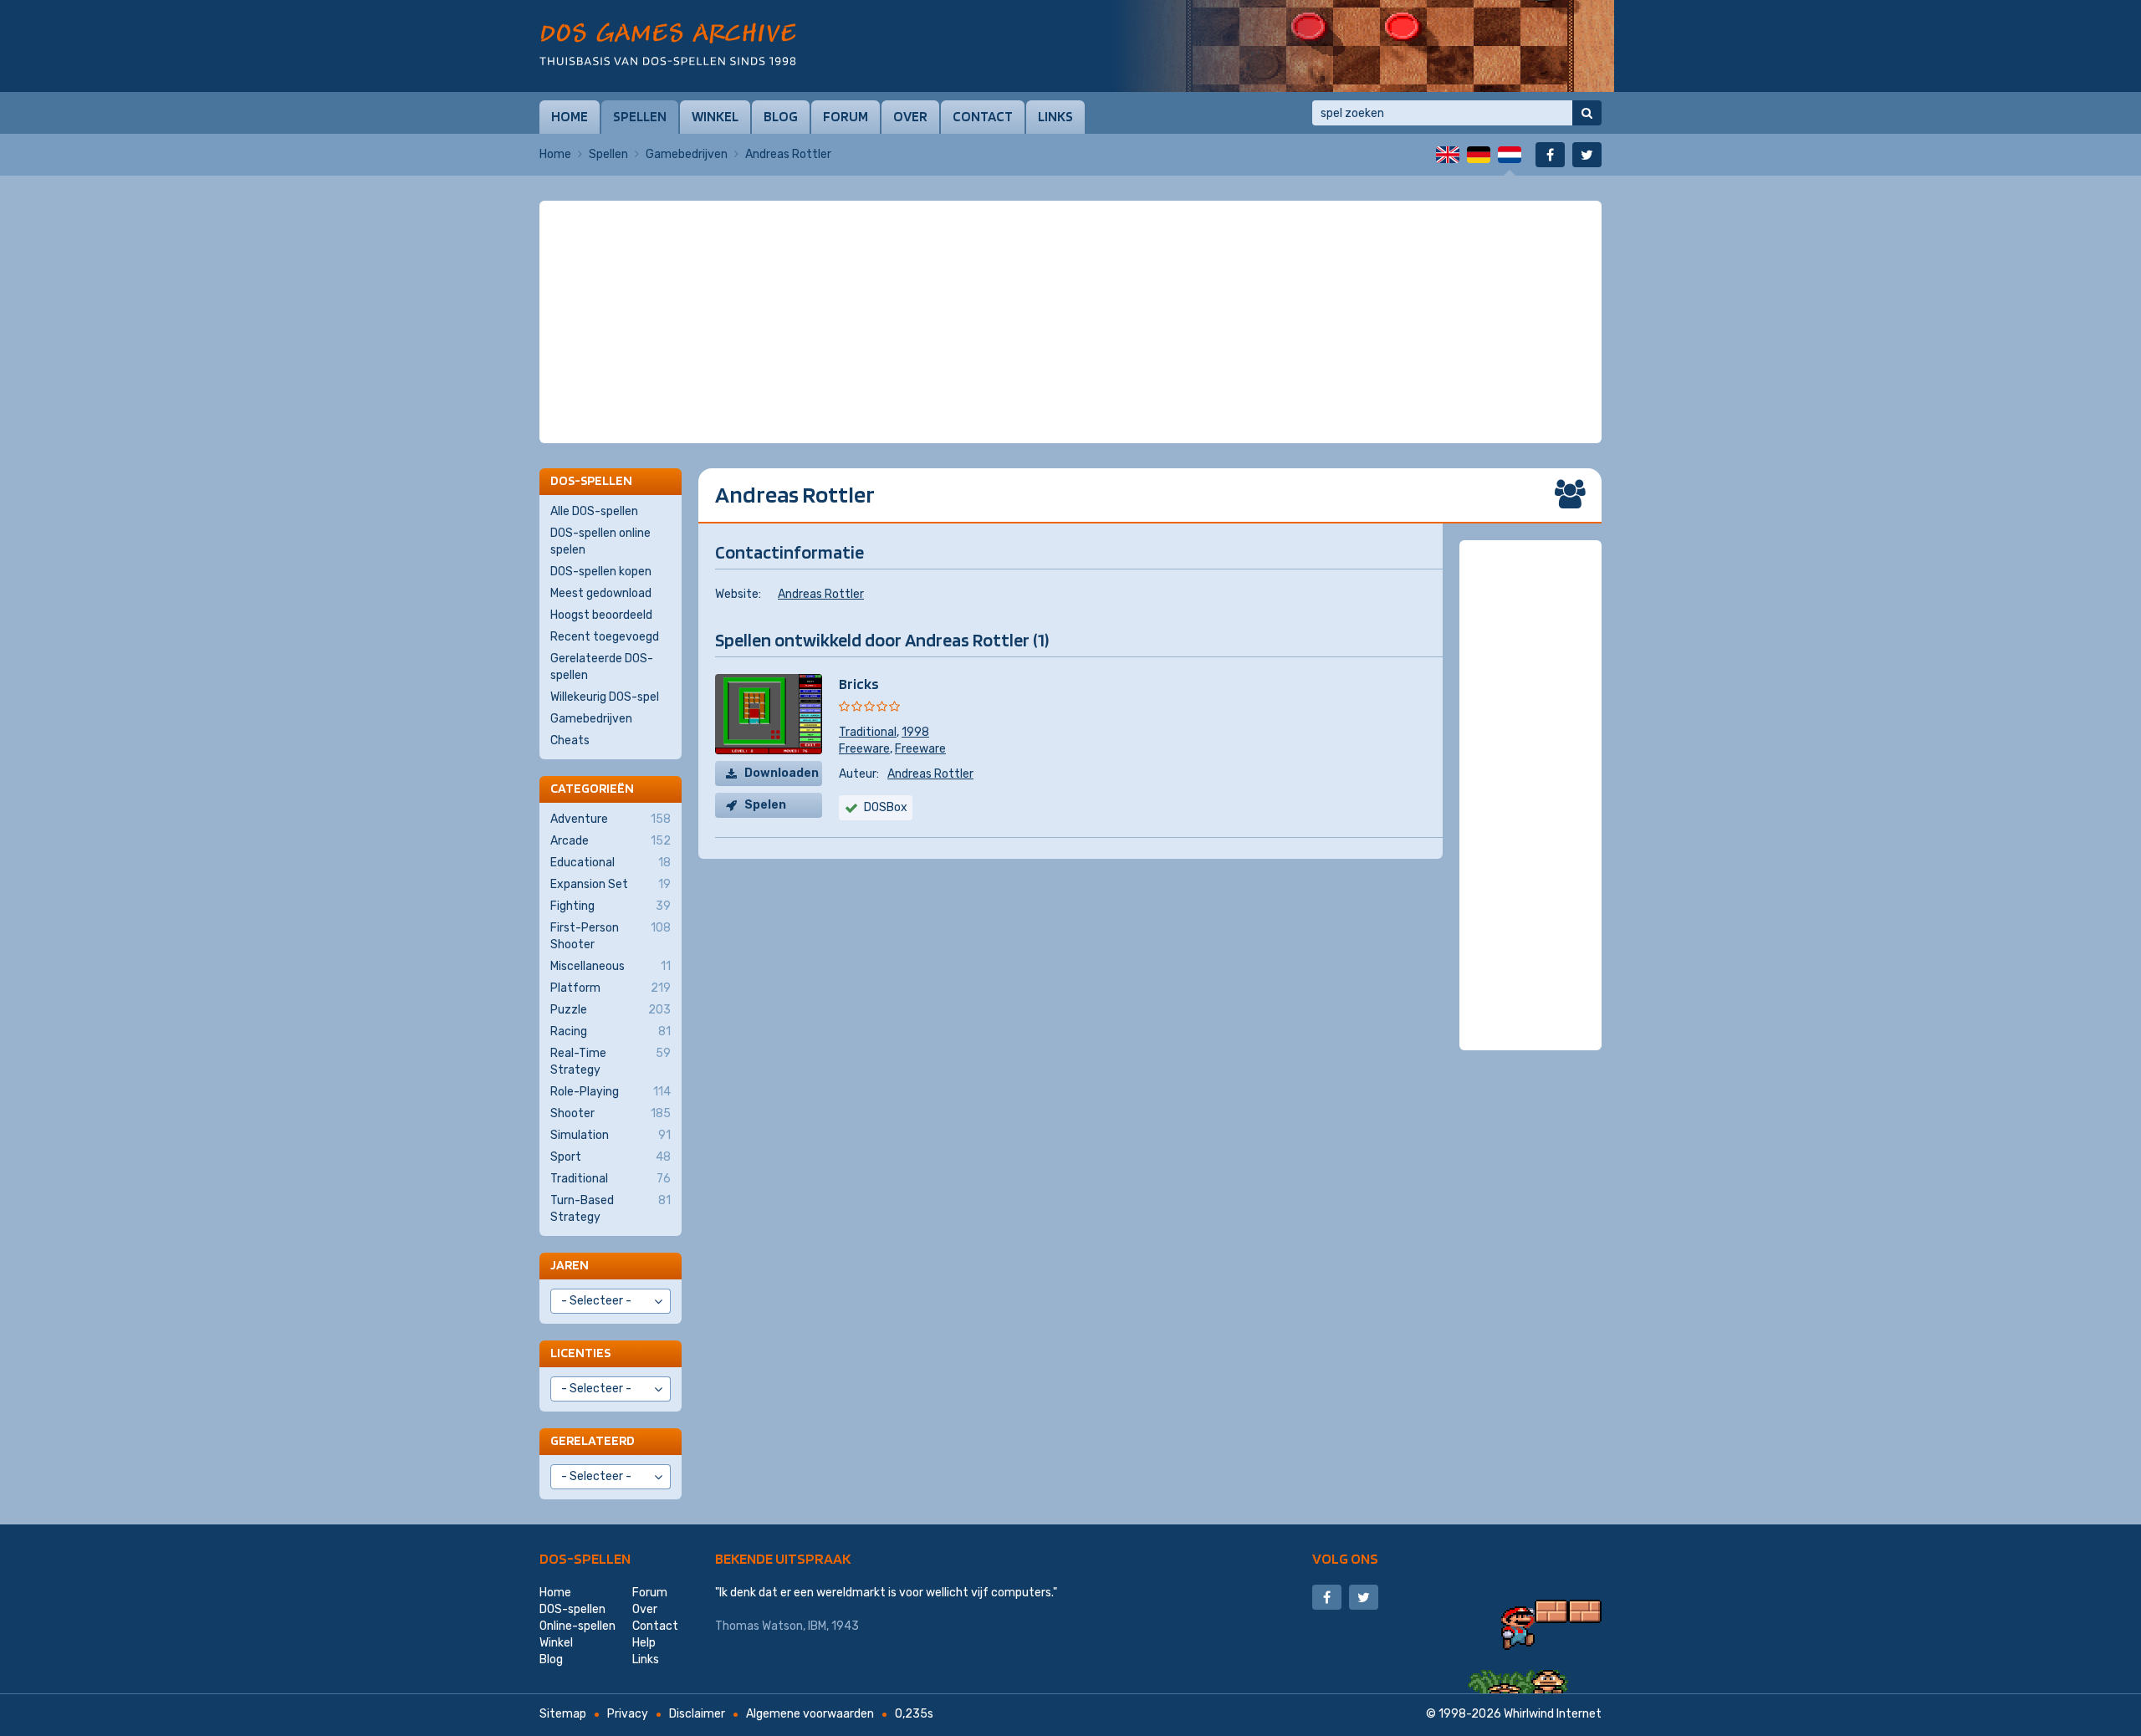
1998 (915, 732)
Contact (983, 116)
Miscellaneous (611, 966)
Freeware (864, 749)
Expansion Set (611, 884)
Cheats (570, 740)
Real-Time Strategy (611, 1062)
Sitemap (563, 1714)
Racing (611, 1031)
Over (910, 116)
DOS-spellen (585, 1558)
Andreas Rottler (821, 594)
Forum (846, 116)
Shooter (611, 1113)
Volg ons (1345, 1558)
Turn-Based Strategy (611, 1209)
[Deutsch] (1479, 155)
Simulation (611, 1135)
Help (644, 1643)
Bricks (859, 684)
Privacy (628, 1714)
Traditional (868, 732)
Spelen (765, 805)
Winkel (715, 116)
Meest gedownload (601, 593)
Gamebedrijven (687, 154)
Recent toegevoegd (605, 637)
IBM (817, 1626)
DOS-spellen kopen (601, 572)
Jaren (570, 1265)
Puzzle (611, 1010)
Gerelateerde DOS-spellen (602, 667)
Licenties (580, 1353)
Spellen (640, 116)
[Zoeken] (1587, 113)
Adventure (611, 819)
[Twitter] (1587, 155)
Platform (611, 988)
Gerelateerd (593, 1440)
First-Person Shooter (611, 936)
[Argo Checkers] (1363, 46)
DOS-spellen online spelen (600, 541)
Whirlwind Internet (1553, 1714)
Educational (611, 863)
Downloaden (782, 773)
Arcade (611, 841)
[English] (1448, 155)
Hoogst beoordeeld (601, 615)
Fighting (611, 906)
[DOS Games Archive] (668, 44)
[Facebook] (1550, 155)
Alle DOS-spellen (594, 511)
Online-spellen (577, 1626)
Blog (781, 116)
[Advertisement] (1070, 243)
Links (1055, 116)
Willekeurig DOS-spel (605, 697)
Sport (611, 1157)
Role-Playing (611, 1092)
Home (570, 116)
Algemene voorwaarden (810, 1714)
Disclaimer (697, 1714)
